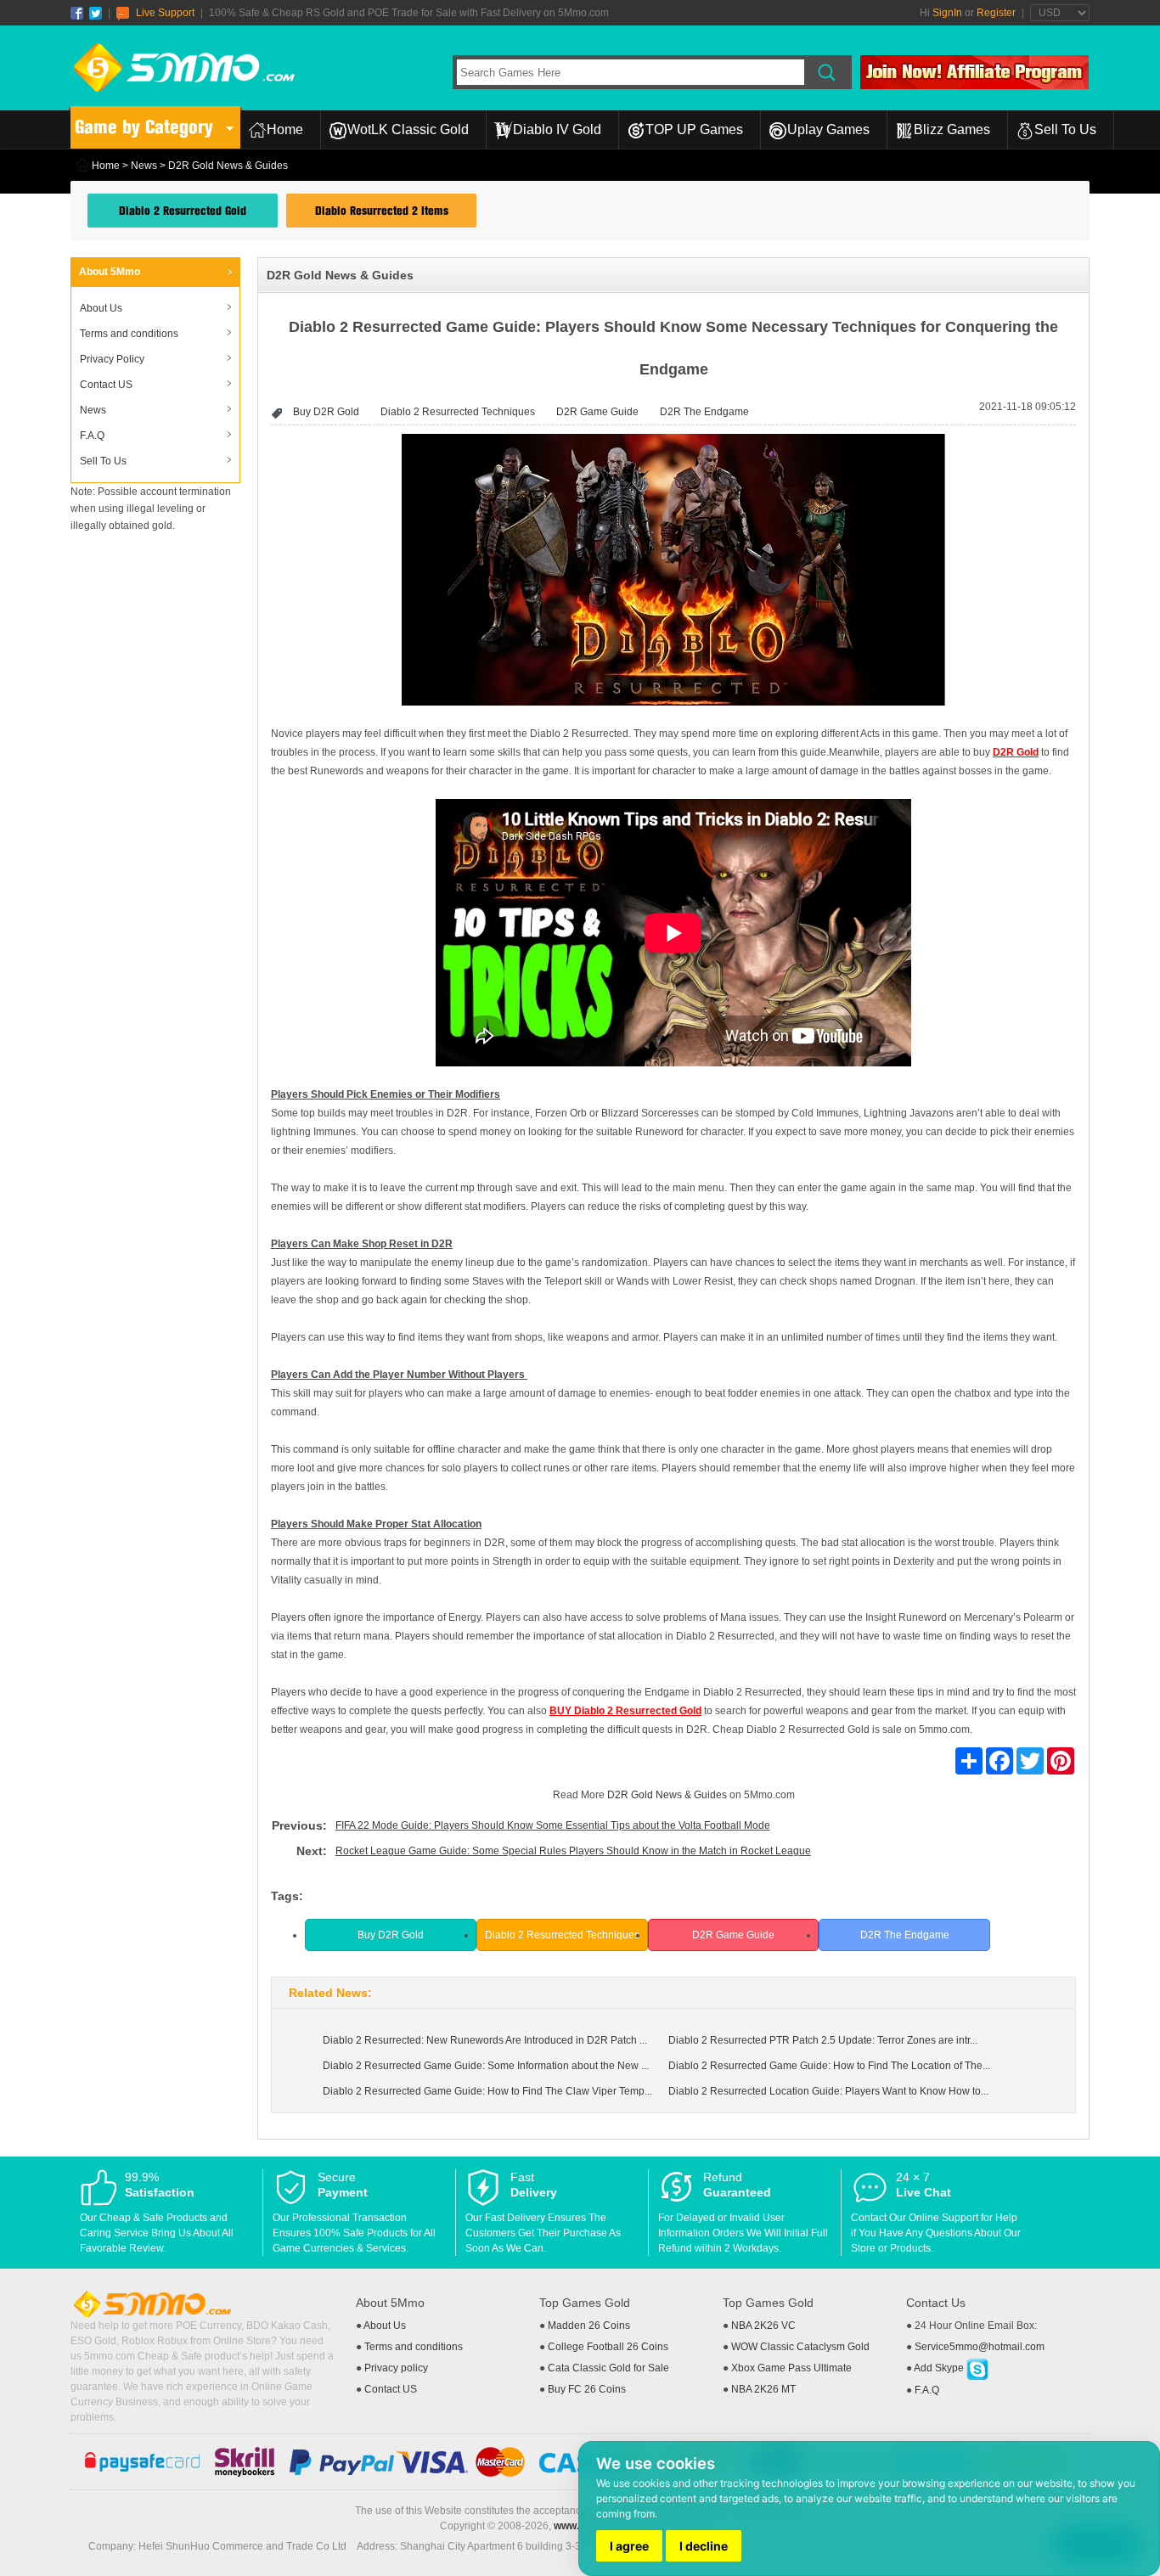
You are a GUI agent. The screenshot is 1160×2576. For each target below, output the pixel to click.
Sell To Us (1065, 129)
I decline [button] (704, 2546)
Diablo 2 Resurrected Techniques (458, 412)
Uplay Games (828, 129)
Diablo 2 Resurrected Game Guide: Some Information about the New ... (486, 2066)
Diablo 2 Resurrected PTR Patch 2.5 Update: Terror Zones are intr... (823, 2040)
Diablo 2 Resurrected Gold (183, 211)
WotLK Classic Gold (408, 129)
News (144, 166)
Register (996, 13)
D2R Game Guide (597, 412)
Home (285, 129)
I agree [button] (629, 2546)
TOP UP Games (694, 129)
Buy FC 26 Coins (587, 2389)
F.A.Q (92, 436)
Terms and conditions (129, 334)
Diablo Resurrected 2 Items (382, 211)
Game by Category (144, 127)
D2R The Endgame (704, 412)
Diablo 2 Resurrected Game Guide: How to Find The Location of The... (829, 2066)
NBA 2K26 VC (763, 2326)
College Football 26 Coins (608, 2347)
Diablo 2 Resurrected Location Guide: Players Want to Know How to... (828, 2091)
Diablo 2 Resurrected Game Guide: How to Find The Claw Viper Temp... (487, 2091)
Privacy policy (396, 2368)
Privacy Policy (112, 359)
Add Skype (940, 2368)
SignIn (947, 13)
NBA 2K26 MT (763, 2389)
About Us (101, 308)
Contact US (106, 385)
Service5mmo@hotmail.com (980, 2347)
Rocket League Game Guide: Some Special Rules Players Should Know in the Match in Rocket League (573, 1851)
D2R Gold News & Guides (667, 1795)
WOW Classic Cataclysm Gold (800, 2347)
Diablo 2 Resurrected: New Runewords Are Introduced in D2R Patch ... (485, 2040)
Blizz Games (952, 129)
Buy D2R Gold (326, 412)
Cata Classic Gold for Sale (608, 2368)
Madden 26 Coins (589, 2326)
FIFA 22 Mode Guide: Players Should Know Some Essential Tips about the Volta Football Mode (553, 1825)
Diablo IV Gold (557, 129)
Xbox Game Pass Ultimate (791, 2368)
